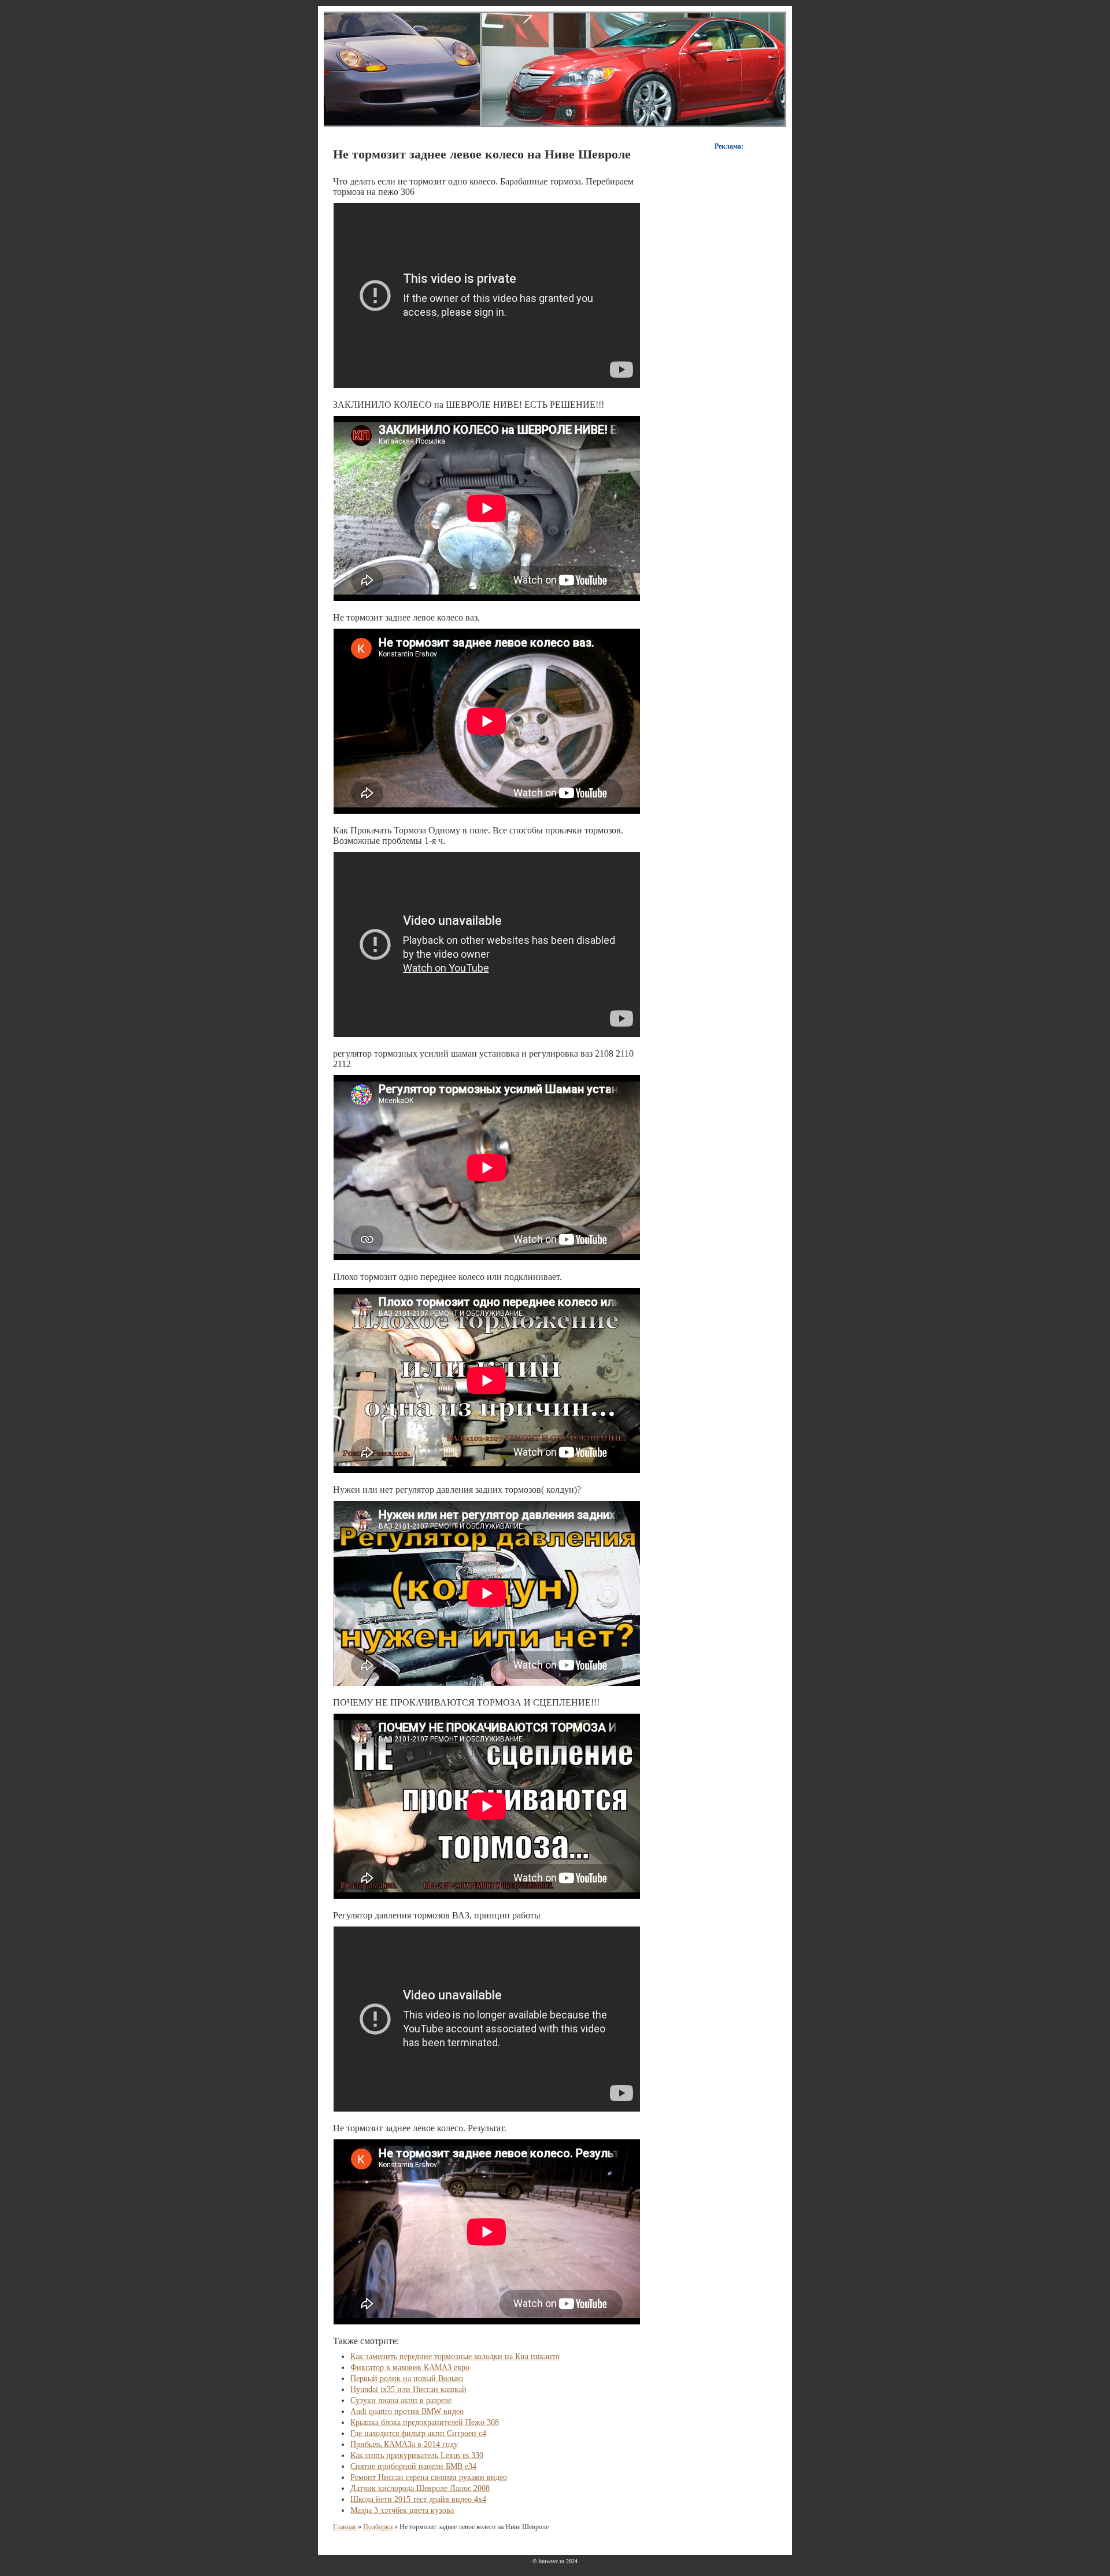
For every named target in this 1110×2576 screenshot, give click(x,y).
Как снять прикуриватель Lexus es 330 (417, 2455)
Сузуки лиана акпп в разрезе (401, 2400)
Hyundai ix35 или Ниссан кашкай (408, 2389)
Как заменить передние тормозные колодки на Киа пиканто (455, 2357)
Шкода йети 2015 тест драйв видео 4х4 (418, 2499)
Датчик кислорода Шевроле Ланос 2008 (420, 2488)
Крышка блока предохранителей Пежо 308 (425, 2422)
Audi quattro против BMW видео (407, 2411)
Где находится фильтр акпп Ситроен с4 (418, 2433)
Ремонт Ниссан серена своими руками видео (429, 2477)
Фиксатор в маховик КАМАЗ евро (410, 2368)
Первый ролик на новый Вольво (407, 2378)
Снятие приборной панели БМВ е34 (413, 2466)
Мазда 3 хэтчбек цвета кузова (402, 2510)
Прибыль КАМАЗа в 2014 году (404, 2444)
